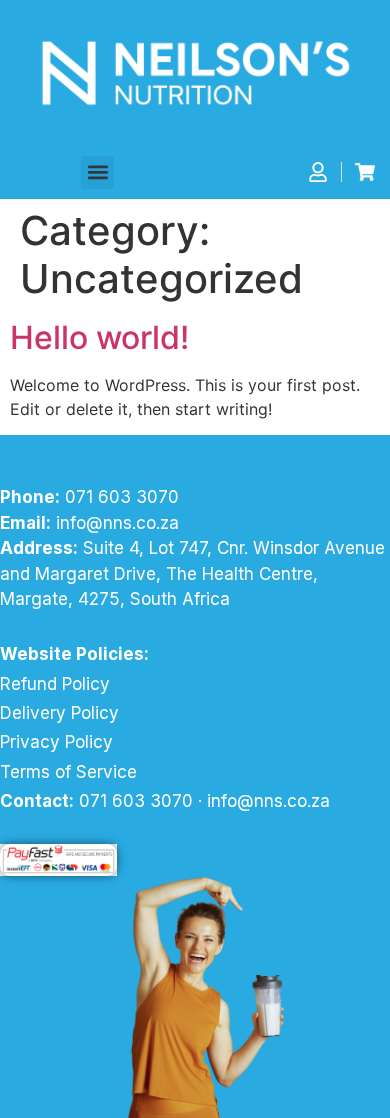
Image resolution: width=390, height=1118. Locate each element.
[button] (97, 172)
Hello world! (99, 337)
